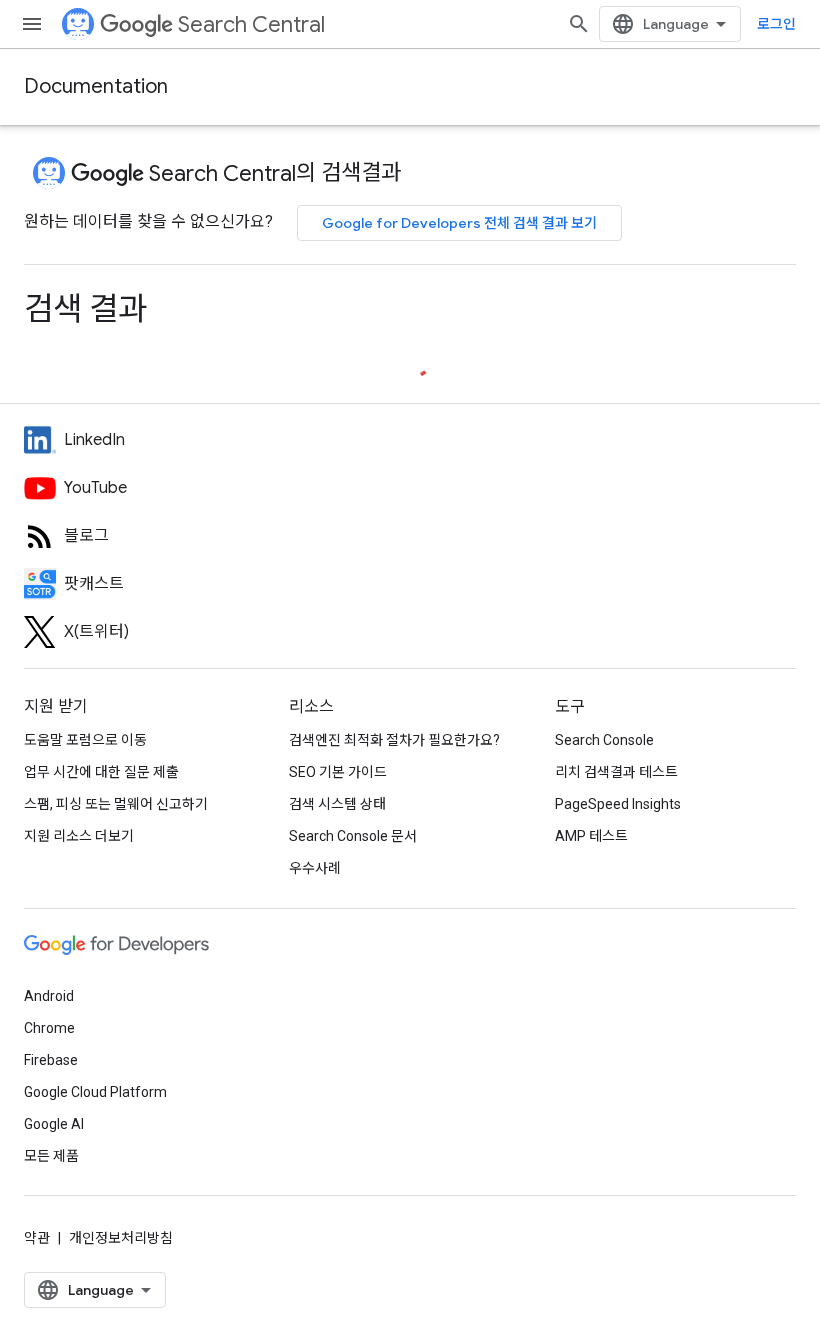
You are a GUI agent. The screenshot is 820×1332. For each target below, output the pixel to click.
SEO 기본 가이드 (338, 772)
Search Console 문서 (353, 836)
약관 (37, 1238)
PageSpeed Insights (618, 804)
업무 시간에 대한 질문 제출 (101, 772)
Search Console (604, 740)
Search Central (251, 24)
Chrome (49, 1028)
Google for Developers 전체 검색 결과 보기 (459, 223)
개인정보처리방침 (121, 1238)
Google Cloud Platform (95, 1092)
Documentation (96, 86)
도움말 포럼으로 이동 (85, 740)
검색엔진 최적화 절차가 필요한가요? (394, 740)
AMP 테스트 (591, 836)
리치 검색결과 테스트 (616, 772)
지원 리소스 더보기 (79, 836)
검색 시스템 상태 (337, 804)
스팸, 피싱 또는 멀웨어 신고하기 (116, 804)
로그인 (776, 24)
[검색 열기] (579, 24)
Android (49, 996)
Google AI (54, 1124)
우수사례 (315, 868)
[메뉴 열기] (32, 24)
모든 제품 (51, 1156)
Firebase (51, 1060)
